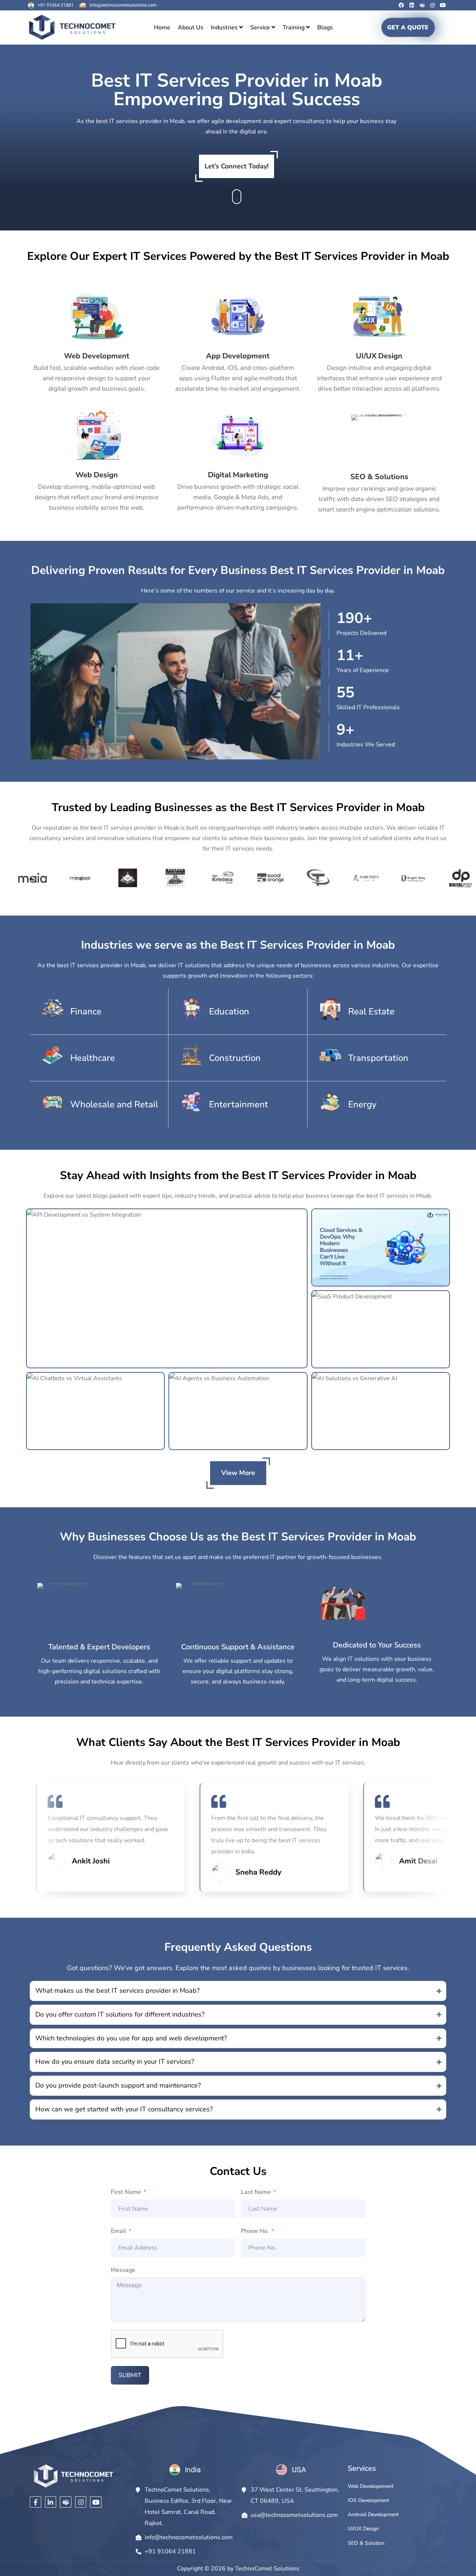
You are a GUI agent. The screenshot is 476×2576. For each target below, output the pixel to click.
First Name (126, 2192)
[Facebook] (401, 5)
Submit (130, 2375)
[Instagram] (432, 5)
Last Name (256, 2192)
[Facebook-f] (36, 2502)
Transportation (378, 1058)
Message (123, 2270)
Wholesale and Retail (114, 1104)
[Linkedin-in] (51, 2502)
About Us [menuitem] (191, 28)
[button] (238, 1991)
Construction (235, 1058)
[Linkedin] (412, 5)
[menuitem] (227, 28)
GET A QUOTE (408, 28)
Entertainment (239, 1104)
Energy (362, 1104)
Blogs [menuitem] (325, 28)
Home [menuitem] (162, 28)
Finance (86, 1011)
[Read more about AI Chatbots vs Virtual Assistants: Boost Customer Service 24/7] (95, 1411)
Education (229, 1011)
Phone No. (255, 2231)
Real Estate (371, 1011)
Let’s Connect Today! (237, 166)
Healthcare (93, 1058)
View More (238, 1473)
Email (118, 2231)
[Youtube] (443, 5)
